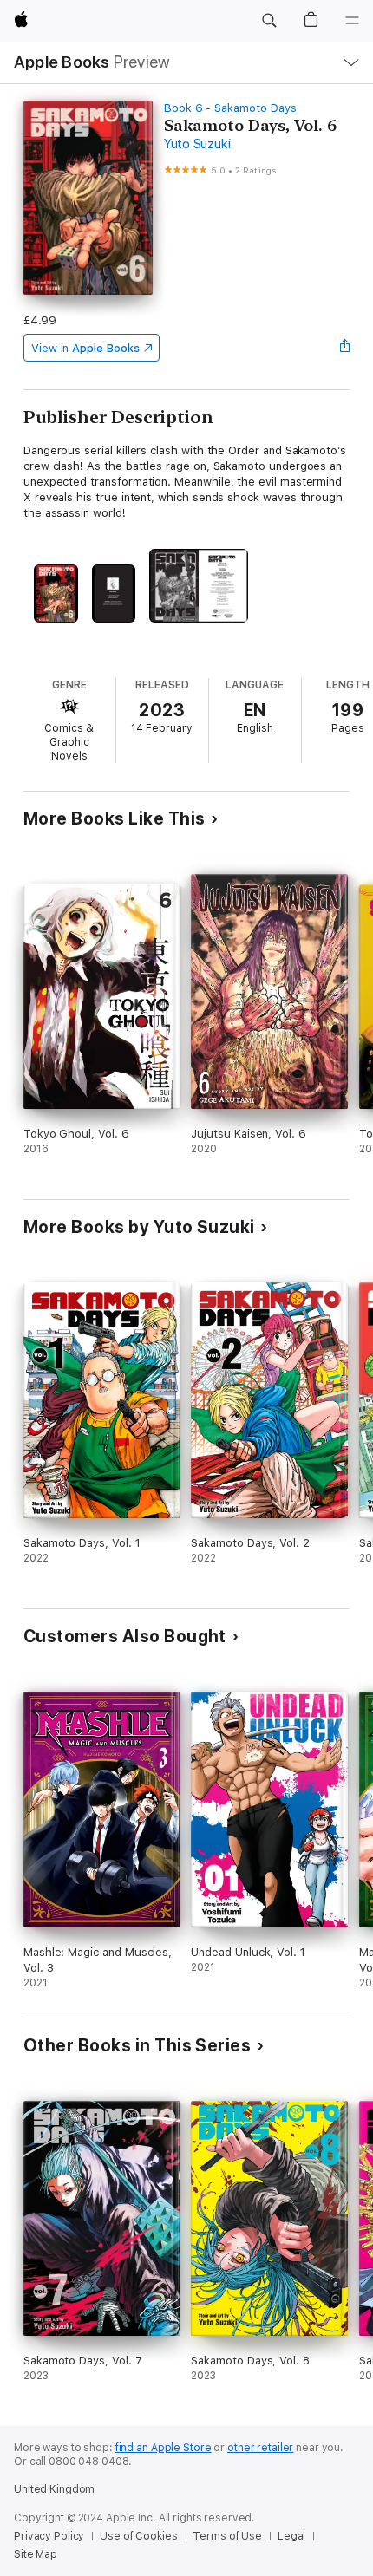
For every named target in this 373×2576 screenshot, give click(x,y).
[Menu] (352, 21)
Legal (291, 2536)
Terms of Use (227, 2536)
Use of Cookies (138, 2536)
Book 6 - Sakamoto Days (230, 108)
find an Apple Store (164, 2448)
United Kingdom (54, 2489)
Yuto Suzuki (197, 144)
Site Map (36, 2554)
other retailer (260, 2448)
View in (85, 348)
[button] (269, 21)
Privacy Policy (49, 2536)
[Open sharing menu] (344, 348)
